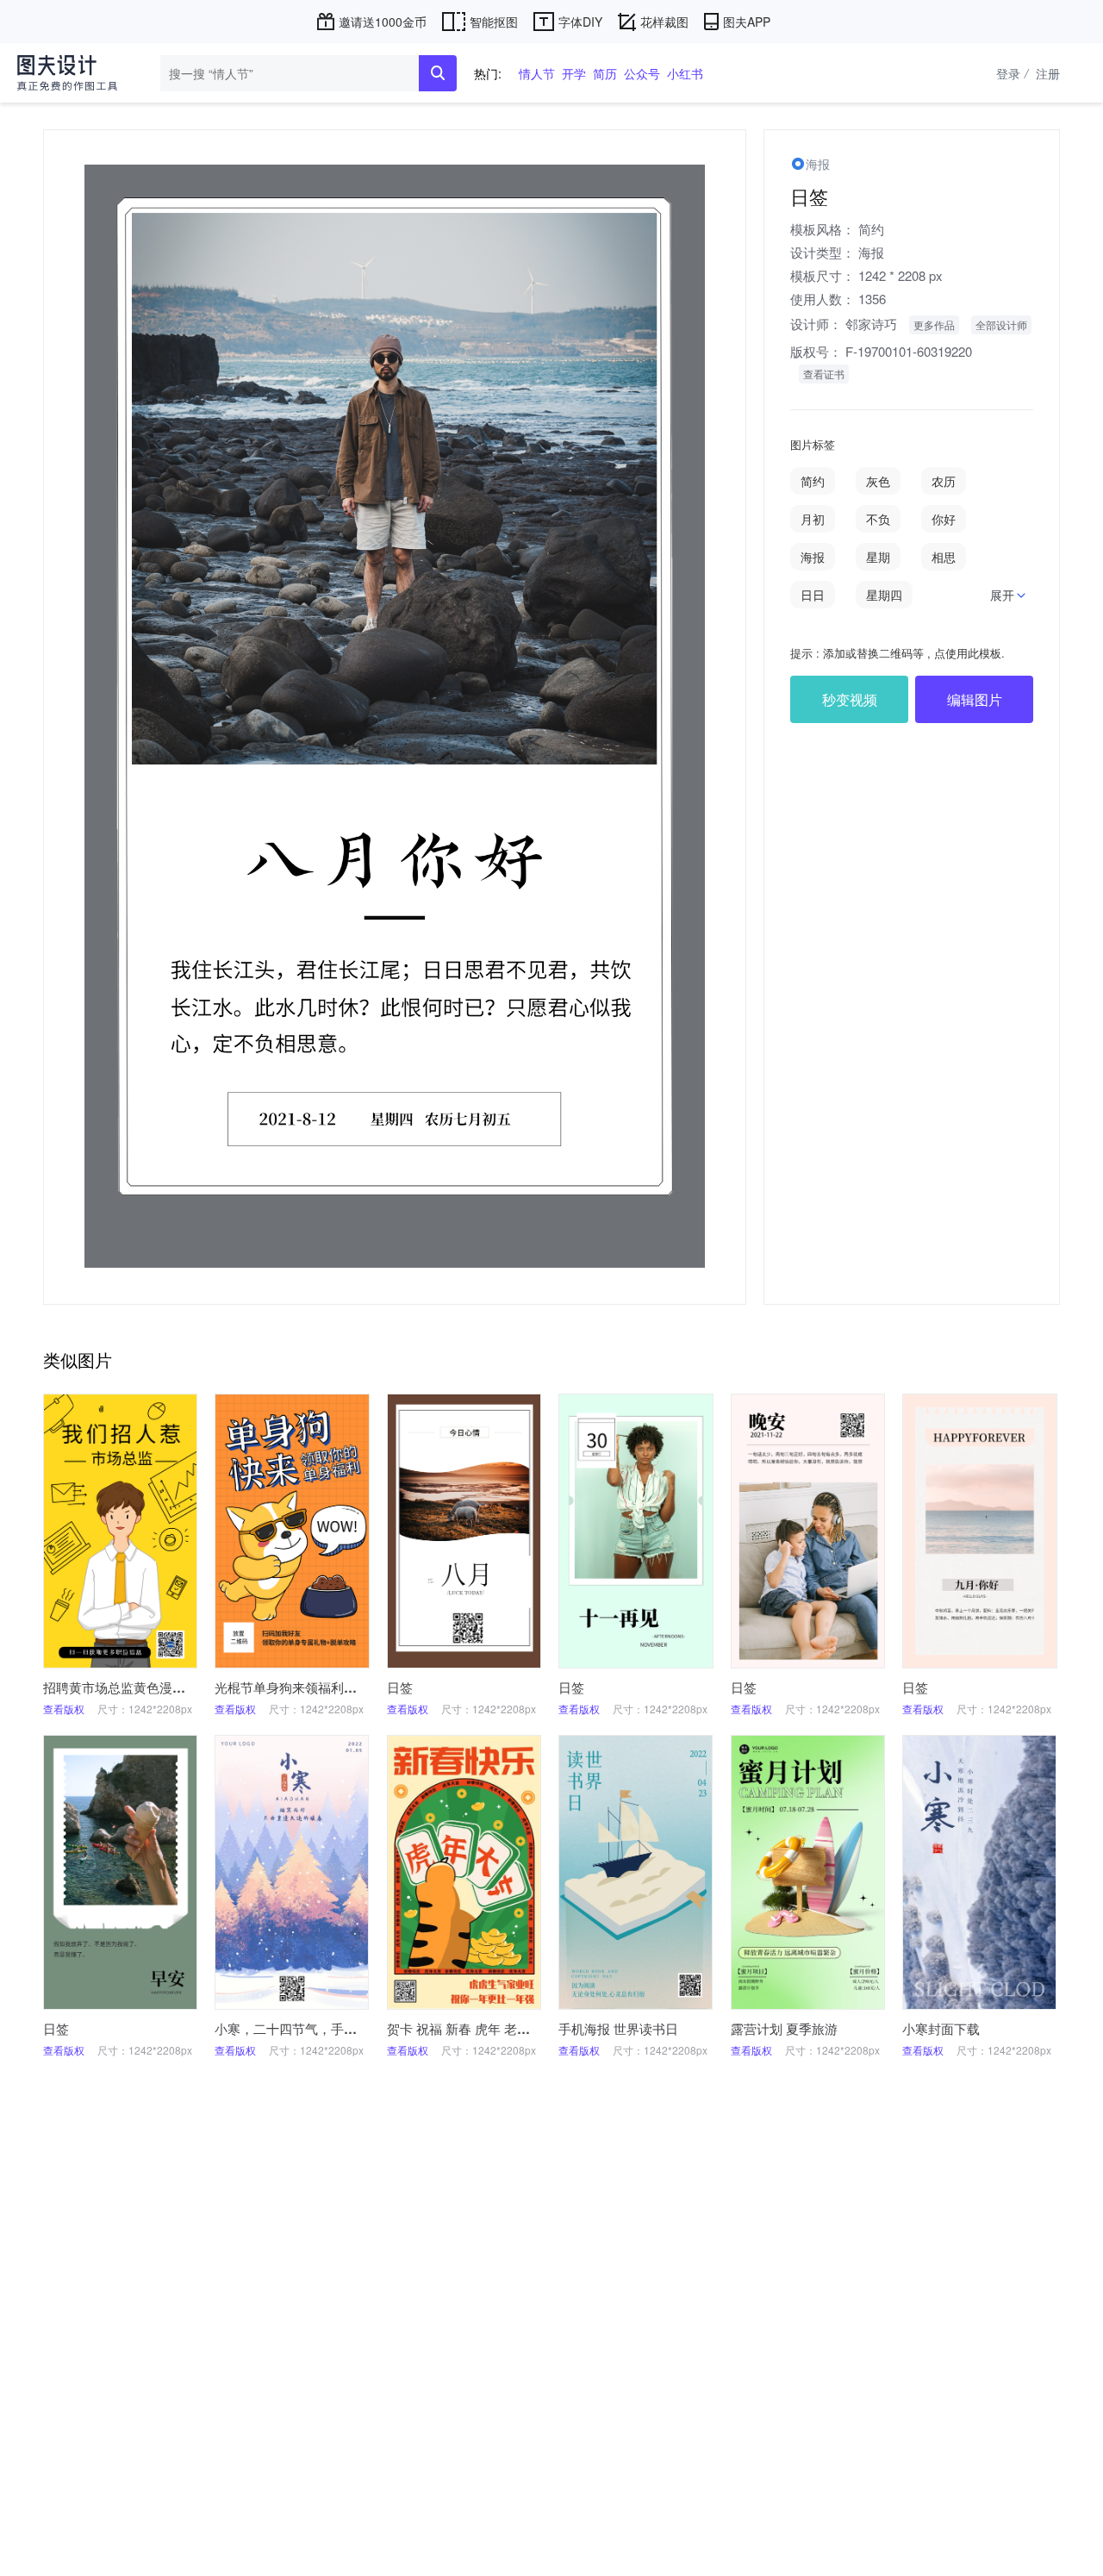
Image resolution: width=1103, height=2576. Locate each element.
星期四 (884, 595)
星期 (878, 557)
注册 (1048, 73)
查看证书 (824, 374)
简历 (605, 73)
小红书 (685, 73)
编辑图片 (975, 699)
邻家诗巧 (871, 324)
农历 (944, 481)
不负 (878, 519)
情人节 (537, 73)
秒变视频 (850, 699)
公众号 (642, 73)
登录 (1012, 73)
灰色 (878, 481)
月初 (813, 519)
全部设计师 (1001, 324)
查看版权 (64, 1709)
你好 (944, 519)
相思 (944, 557)
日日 (813, 595)
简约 (871, 229)
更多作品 (934, 324)
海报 (871, 252)
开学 (574, 73)
